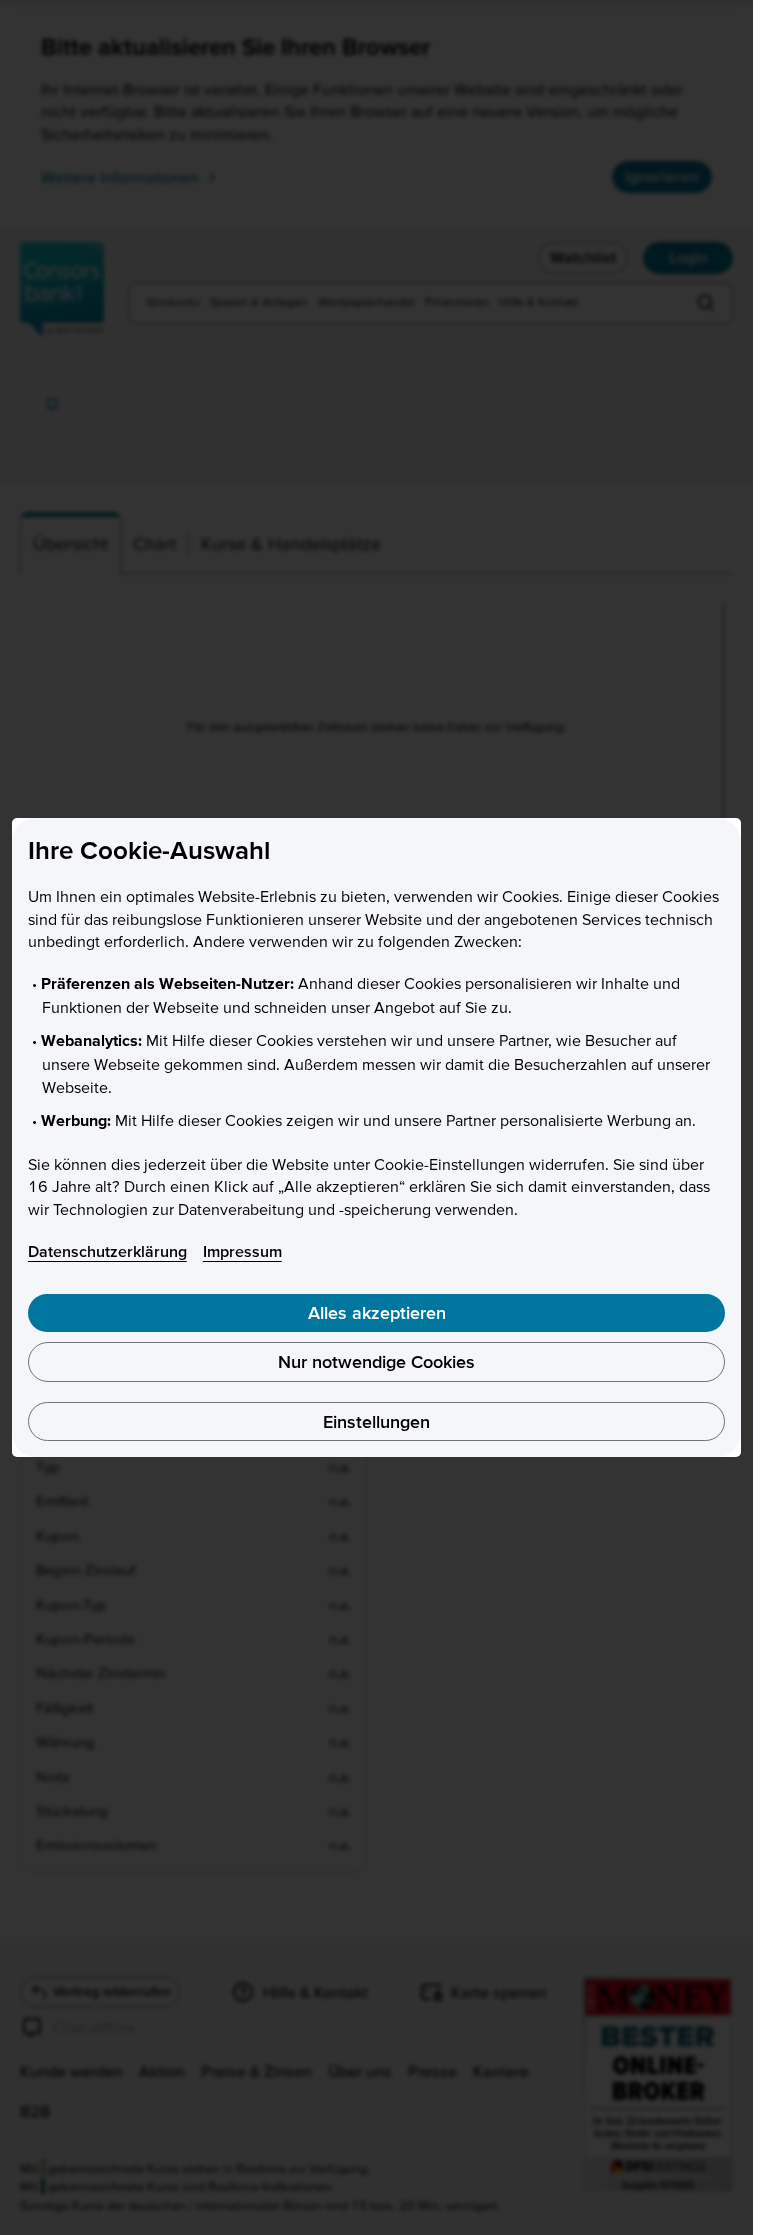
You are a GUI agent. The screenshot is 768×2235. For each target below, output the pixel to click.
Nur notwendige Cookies (376, 1361)
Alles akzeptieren (377, 1312)
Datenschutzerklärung (107, 1251)
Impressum (242, 1251)
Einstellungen (376, 1421)
